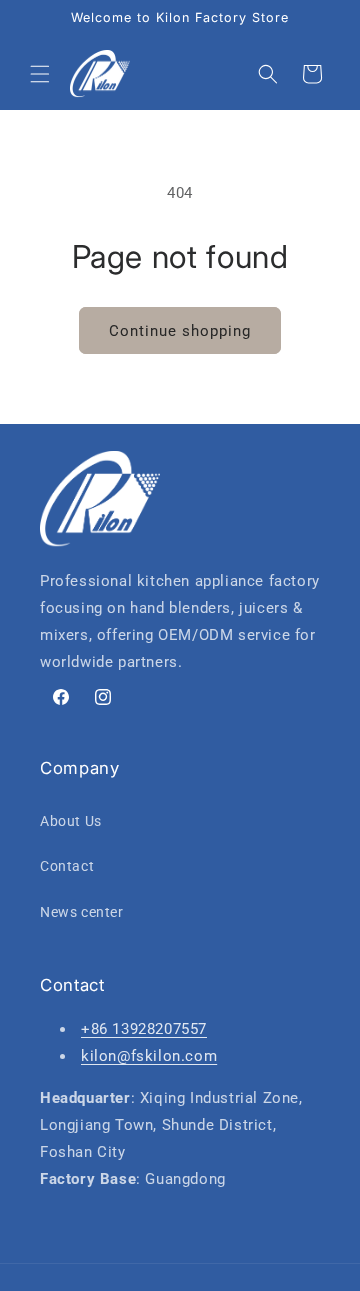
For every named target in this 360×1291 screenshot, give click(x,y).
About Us (71, 821)
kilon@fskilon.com (149, 1056)
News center (82, 912)
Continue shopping (180, 331)
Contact (67, 866)
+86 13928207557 (144, 1029)
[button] (40, 74)
